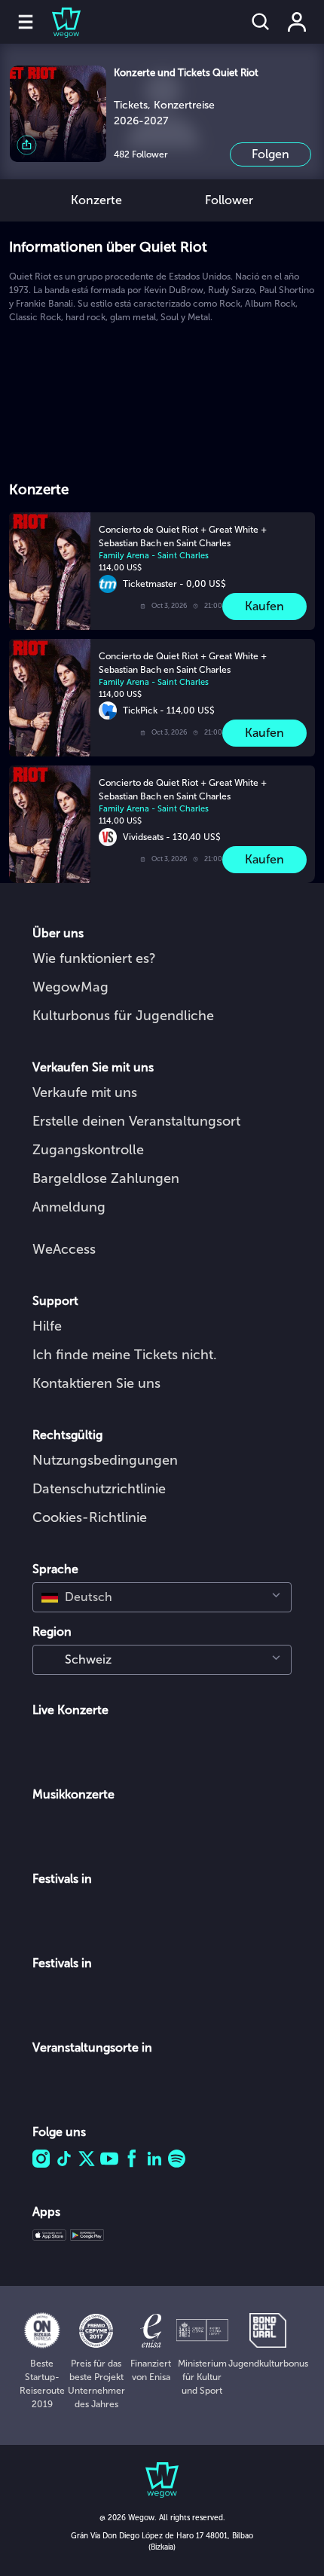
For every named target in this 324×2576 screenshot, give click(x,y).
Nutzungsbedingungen (105, 1460)
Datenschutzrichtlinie (99, 1489)
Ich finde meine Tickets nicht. (125, 1355)
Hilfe (47, 1326)
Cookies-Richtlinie (90, 1517)
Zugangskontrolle (88, 1150)
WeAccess (64, 1249)
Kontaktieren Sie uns (96, 1383)
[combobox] (162, 1597)
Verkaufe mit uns (85, 1092)
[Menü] (26, 22)
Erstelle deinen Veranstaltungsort (136, 1121)
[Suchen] (261, 22)
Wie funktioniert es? (94, 958)
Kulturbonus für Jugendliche (123, 1016)
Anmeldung (69, 1207)
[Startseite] (57, 22)
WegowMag (70, 987)
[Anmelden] (297, 22)
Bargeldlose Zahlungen (106, 1178)
